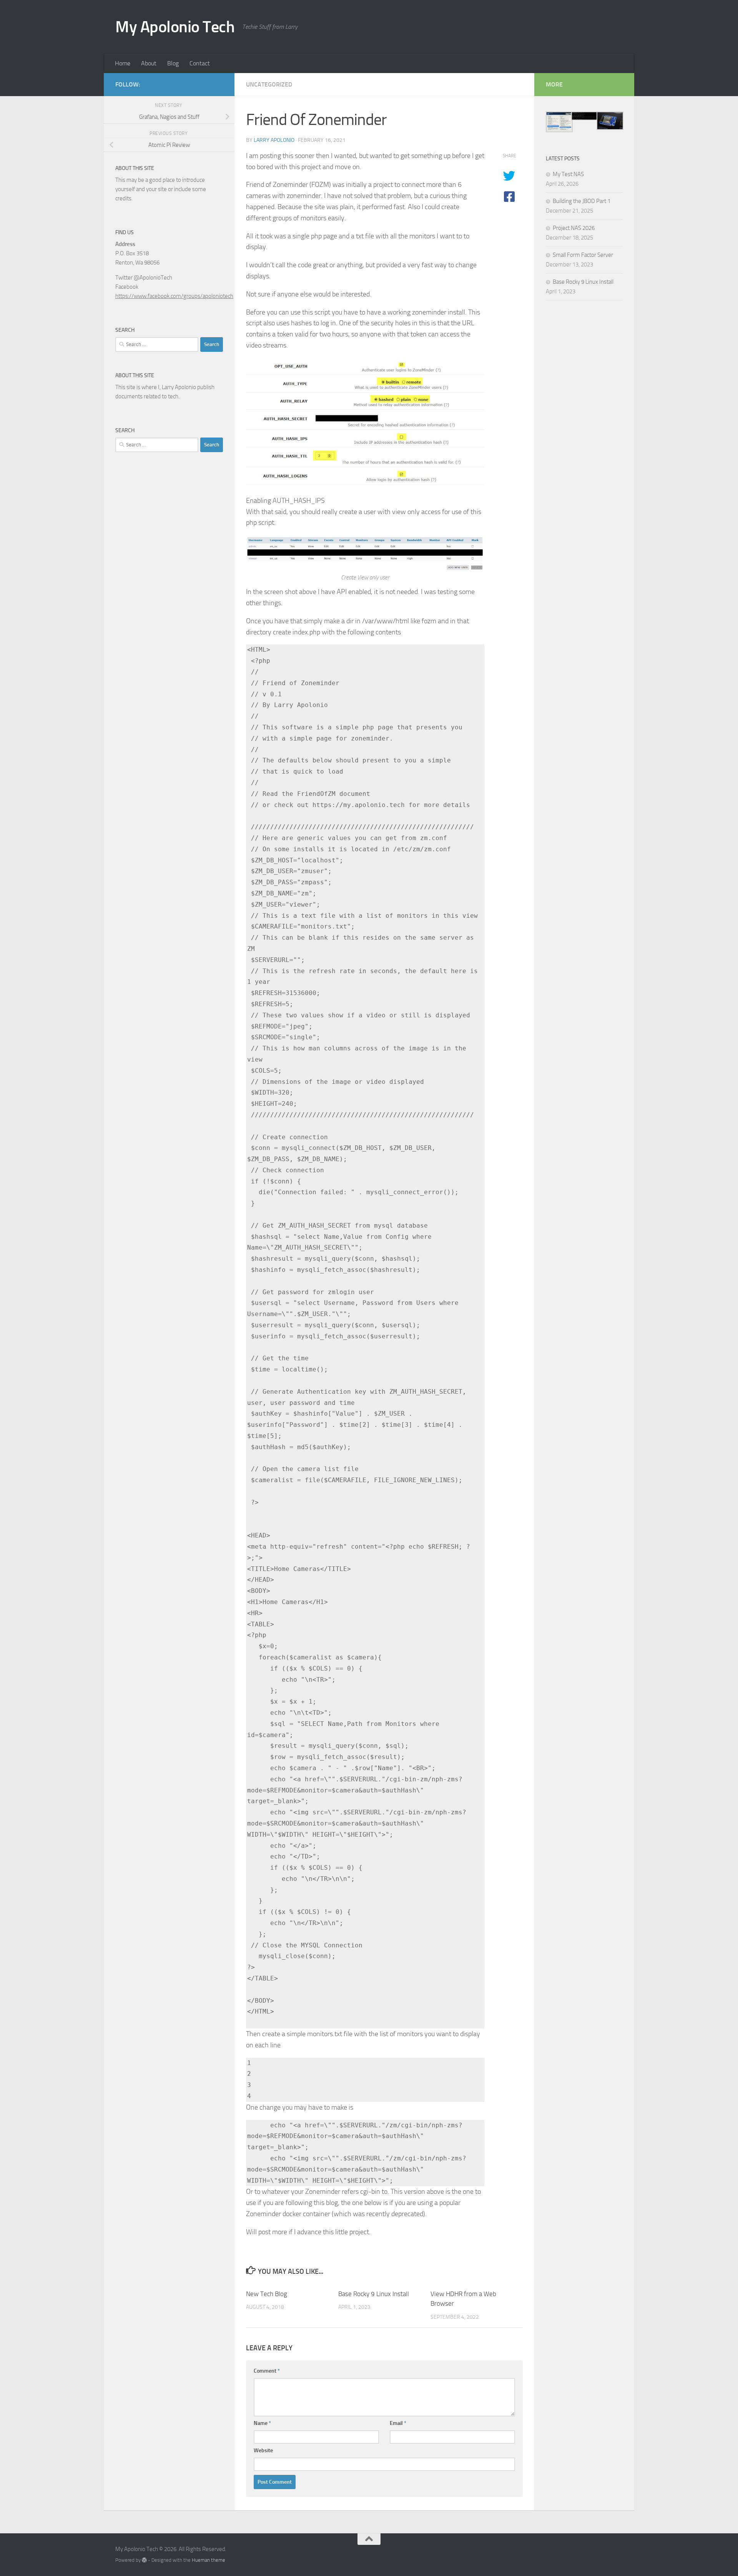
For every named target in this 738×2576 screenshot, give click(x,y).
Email (398, 2423)
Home (123, 63)
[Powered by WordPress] (144, 2560)
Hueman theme (209, 2560)
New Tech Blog (267, 2294)
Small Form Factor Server (583, 255)
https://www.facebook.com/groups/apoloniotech (174, 296)
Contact (200, 63)
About (149, 63)
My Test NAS (568, 174)
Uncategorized (269, 84)
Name (262, 2423)
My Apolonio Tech (175, 27)
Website (263, 2450)
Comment (267, 2371)
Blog (173, 63)
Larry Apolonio (274, 140)
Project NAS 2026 (574, 228)
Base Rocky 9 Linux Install (374, 2294)
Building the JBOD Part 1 (582, 201)
